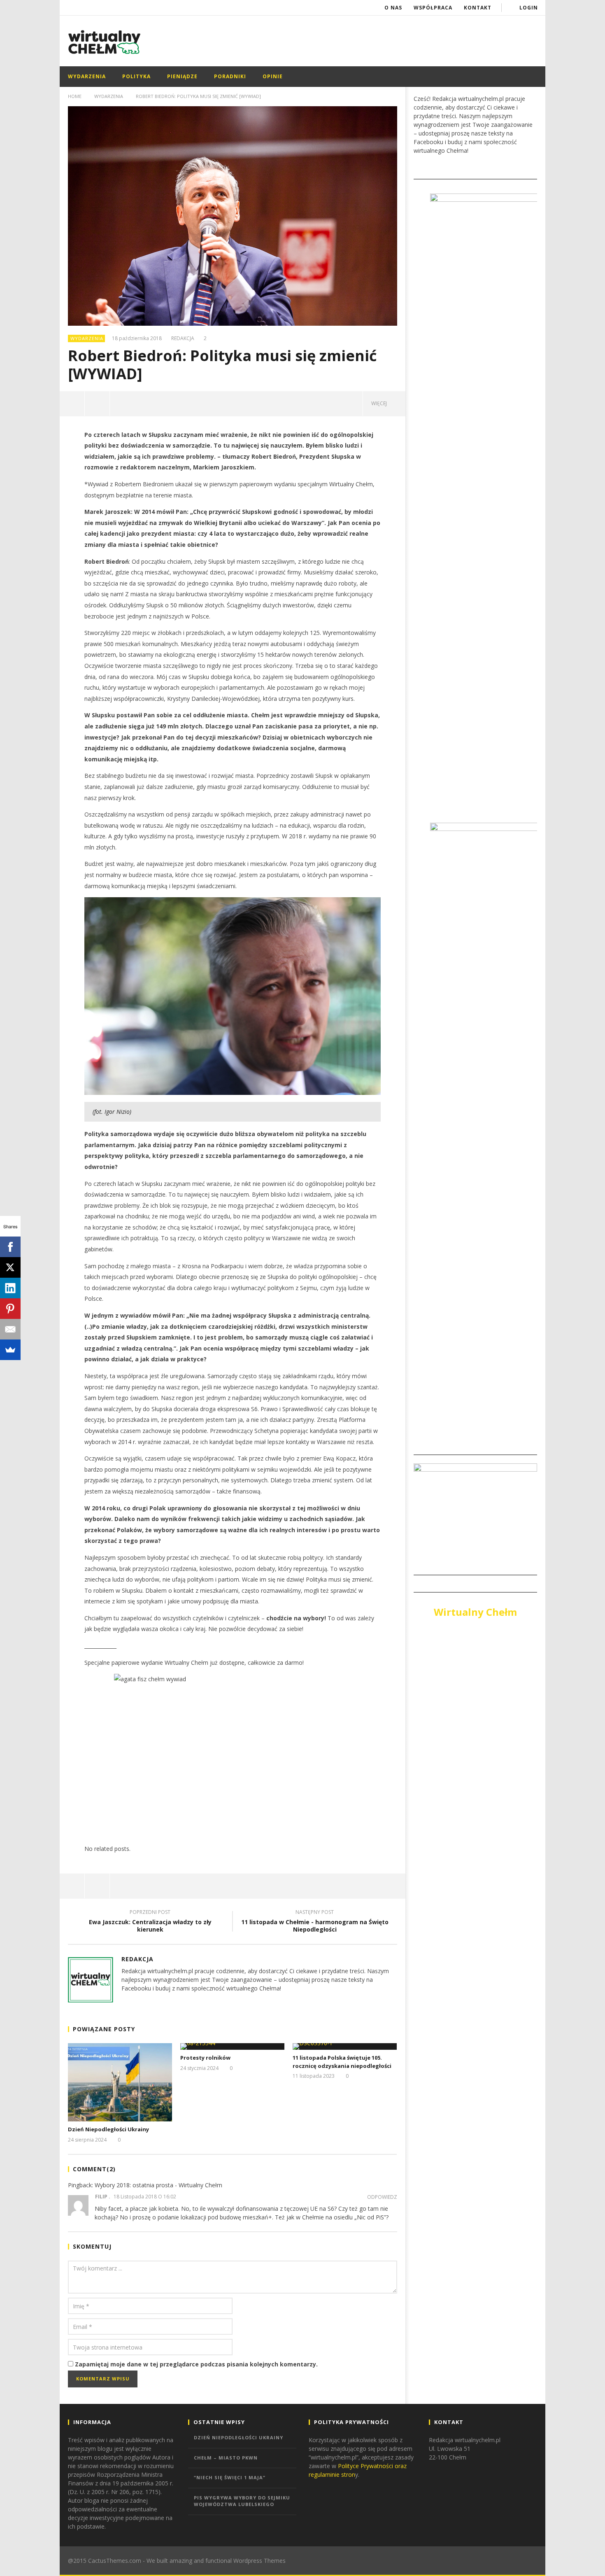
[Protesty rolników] (232, 2046)
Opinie (273, 76)
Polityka (136, 76)
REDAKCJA (183, 338)
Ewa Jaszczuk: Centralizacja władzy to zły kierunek (150, 1922)
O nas (393, 8)
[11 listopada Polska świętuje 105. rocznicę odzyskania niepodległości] (345, 2046)
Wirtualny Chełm (475, 1612)
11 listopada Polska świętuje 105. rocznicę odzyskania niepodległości (342, 2062)
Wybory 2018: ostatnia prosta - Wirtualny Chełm (158, 2185)
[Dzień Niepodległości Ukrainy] (120, 2082)
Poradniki (230, 76)
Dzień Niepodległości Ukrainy (108, 2129)
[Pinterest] (10, 1309)
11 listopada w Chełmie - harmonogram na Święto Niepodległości (315, 1922)
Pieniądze (182, 76)
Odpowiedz (382, 2197)
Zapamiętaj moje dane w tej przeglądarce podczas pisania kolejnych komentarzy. (196, 2364)
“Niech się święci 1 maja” (230, 2477)
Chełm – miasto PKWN (226, 2458)
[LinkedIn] (10, 1288)
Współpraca (433, 8)
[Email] (10, 1329)
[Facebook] (10, 1247)
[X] (10, 1267)
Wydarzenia (87, 76)
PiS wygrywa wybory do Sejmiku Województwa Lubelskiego (242, 2501)
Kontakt (478, 8)
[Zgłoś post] (97, 404)
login (529, 8)
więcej (380, 403)
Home (75, 96)
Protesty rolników (205, 2058)
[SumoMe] (10, 1350)
